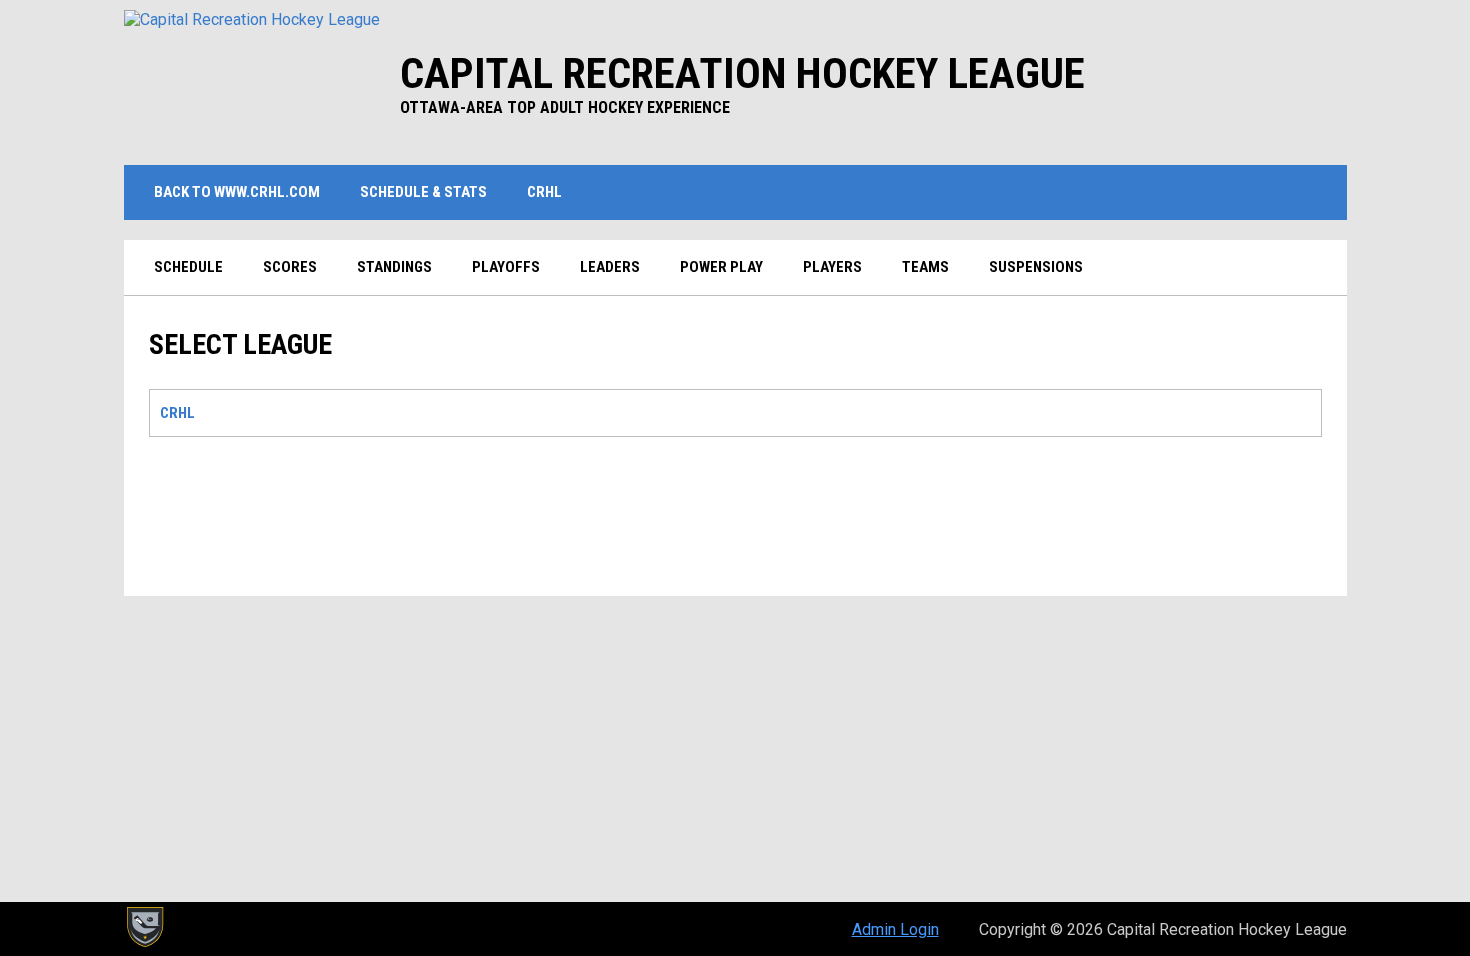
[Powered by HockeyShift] (144, 927)
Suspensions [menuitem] (1036, 267)
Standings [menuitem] (394, 267)
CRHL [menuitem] (544, 192)
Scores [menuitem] (290, 267)
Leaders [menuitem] (610, 267)
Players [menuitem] (832, 267)
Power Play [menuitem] (721, 267)
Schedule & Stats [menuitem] (423, 192)
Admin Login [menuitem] (895, 929)
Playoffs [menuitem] (506, 267)
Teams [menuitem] (925, 267)
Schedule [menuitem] (188, 267)
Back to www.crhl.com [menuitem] (244, 191)
